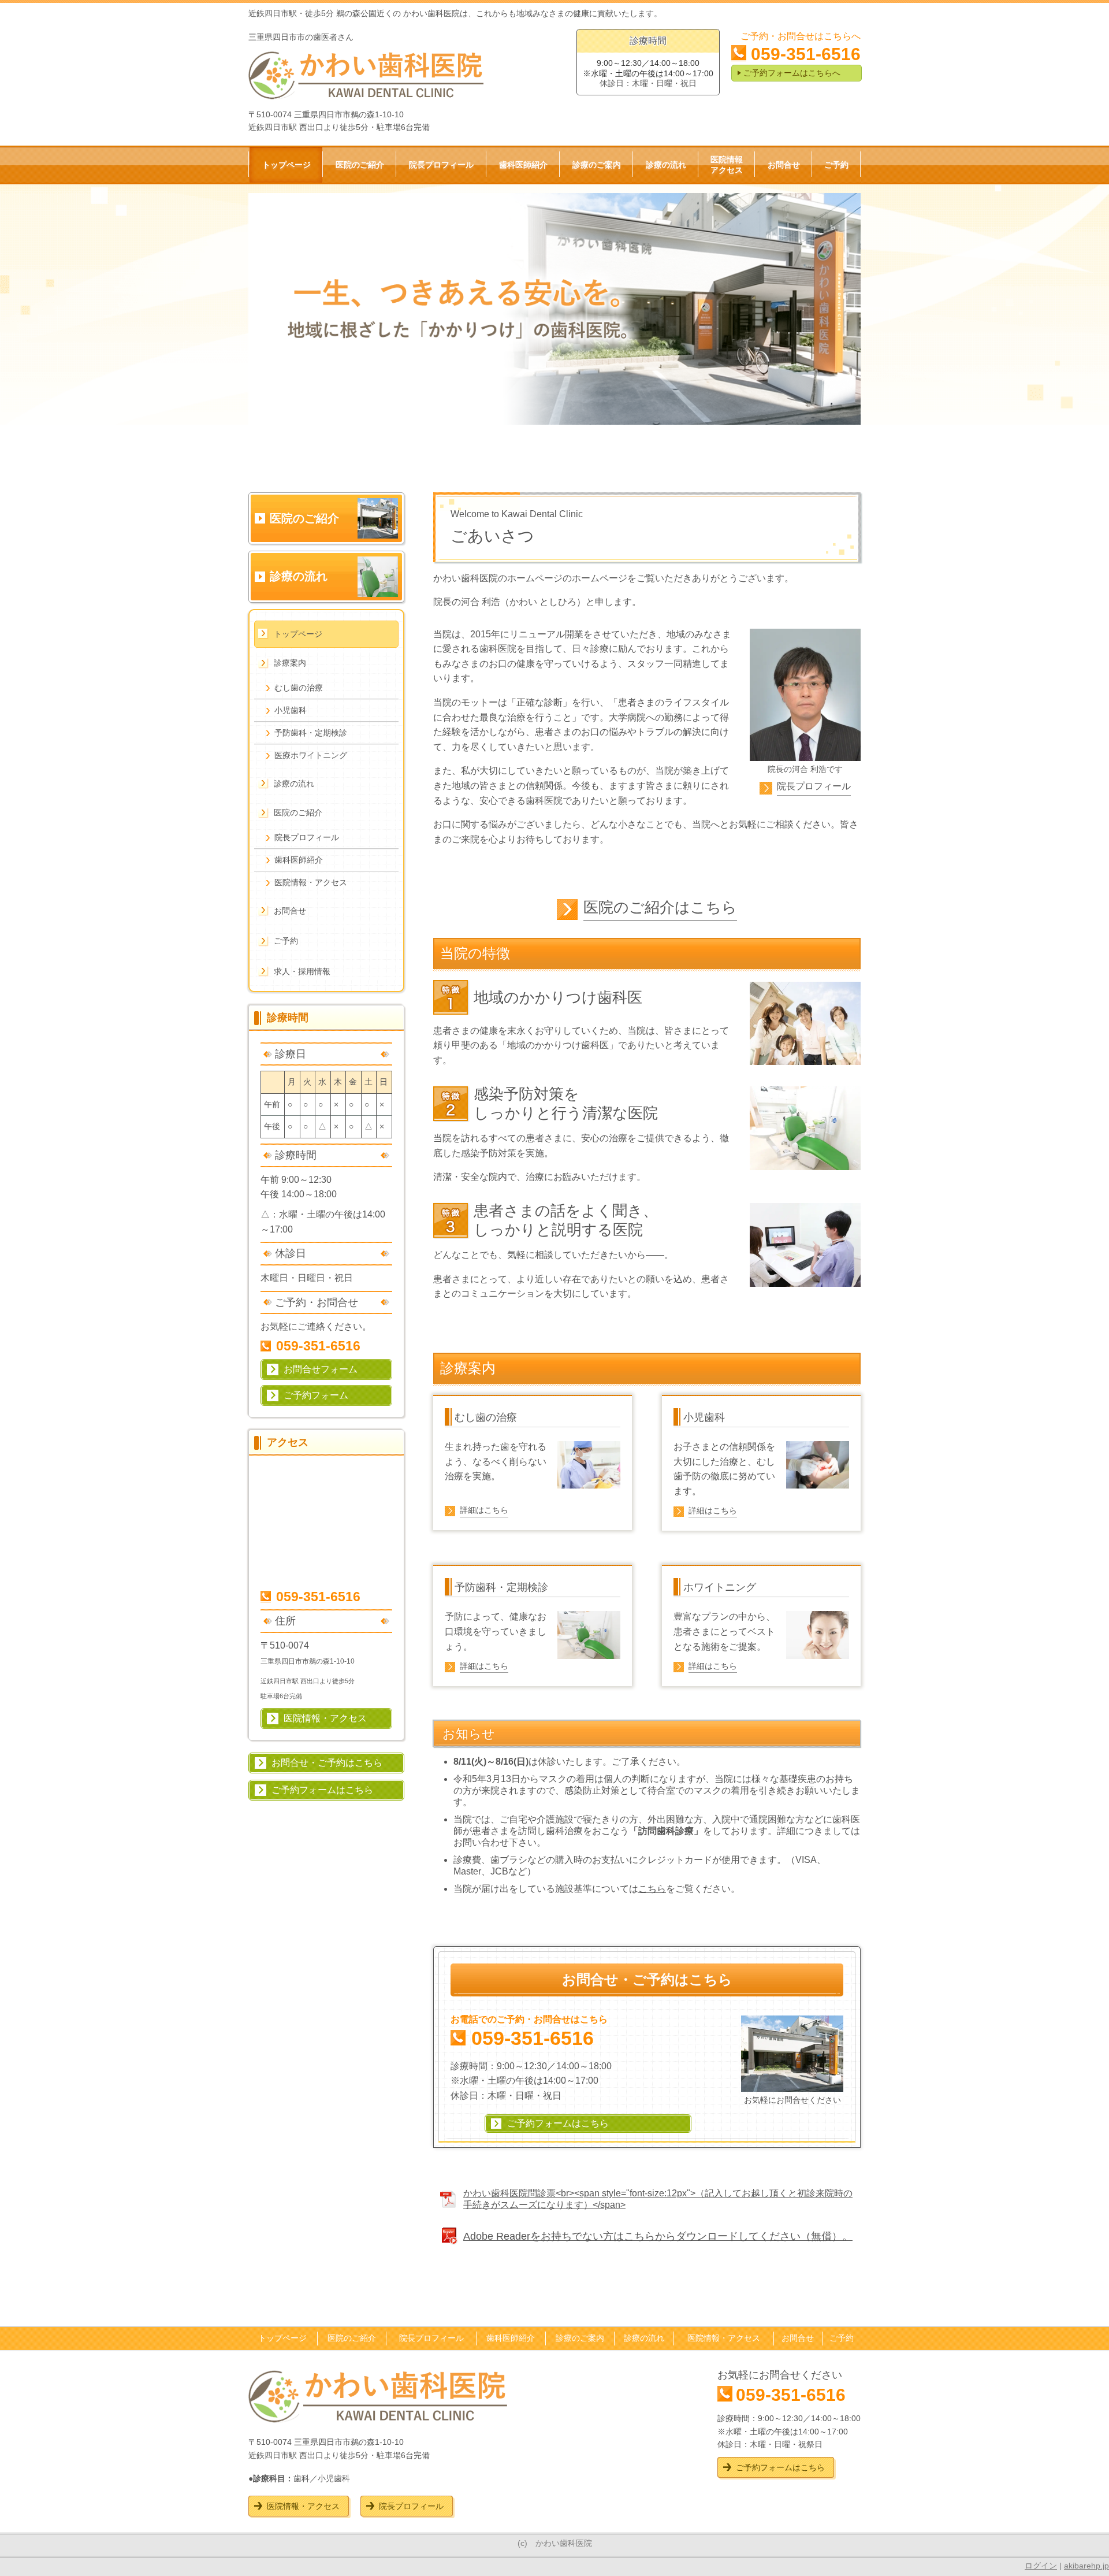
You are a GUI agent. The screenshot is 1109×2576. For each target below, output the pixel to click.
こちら (652, 1889)
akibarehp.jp (1086, 2566)
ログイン (1041, 2566)
